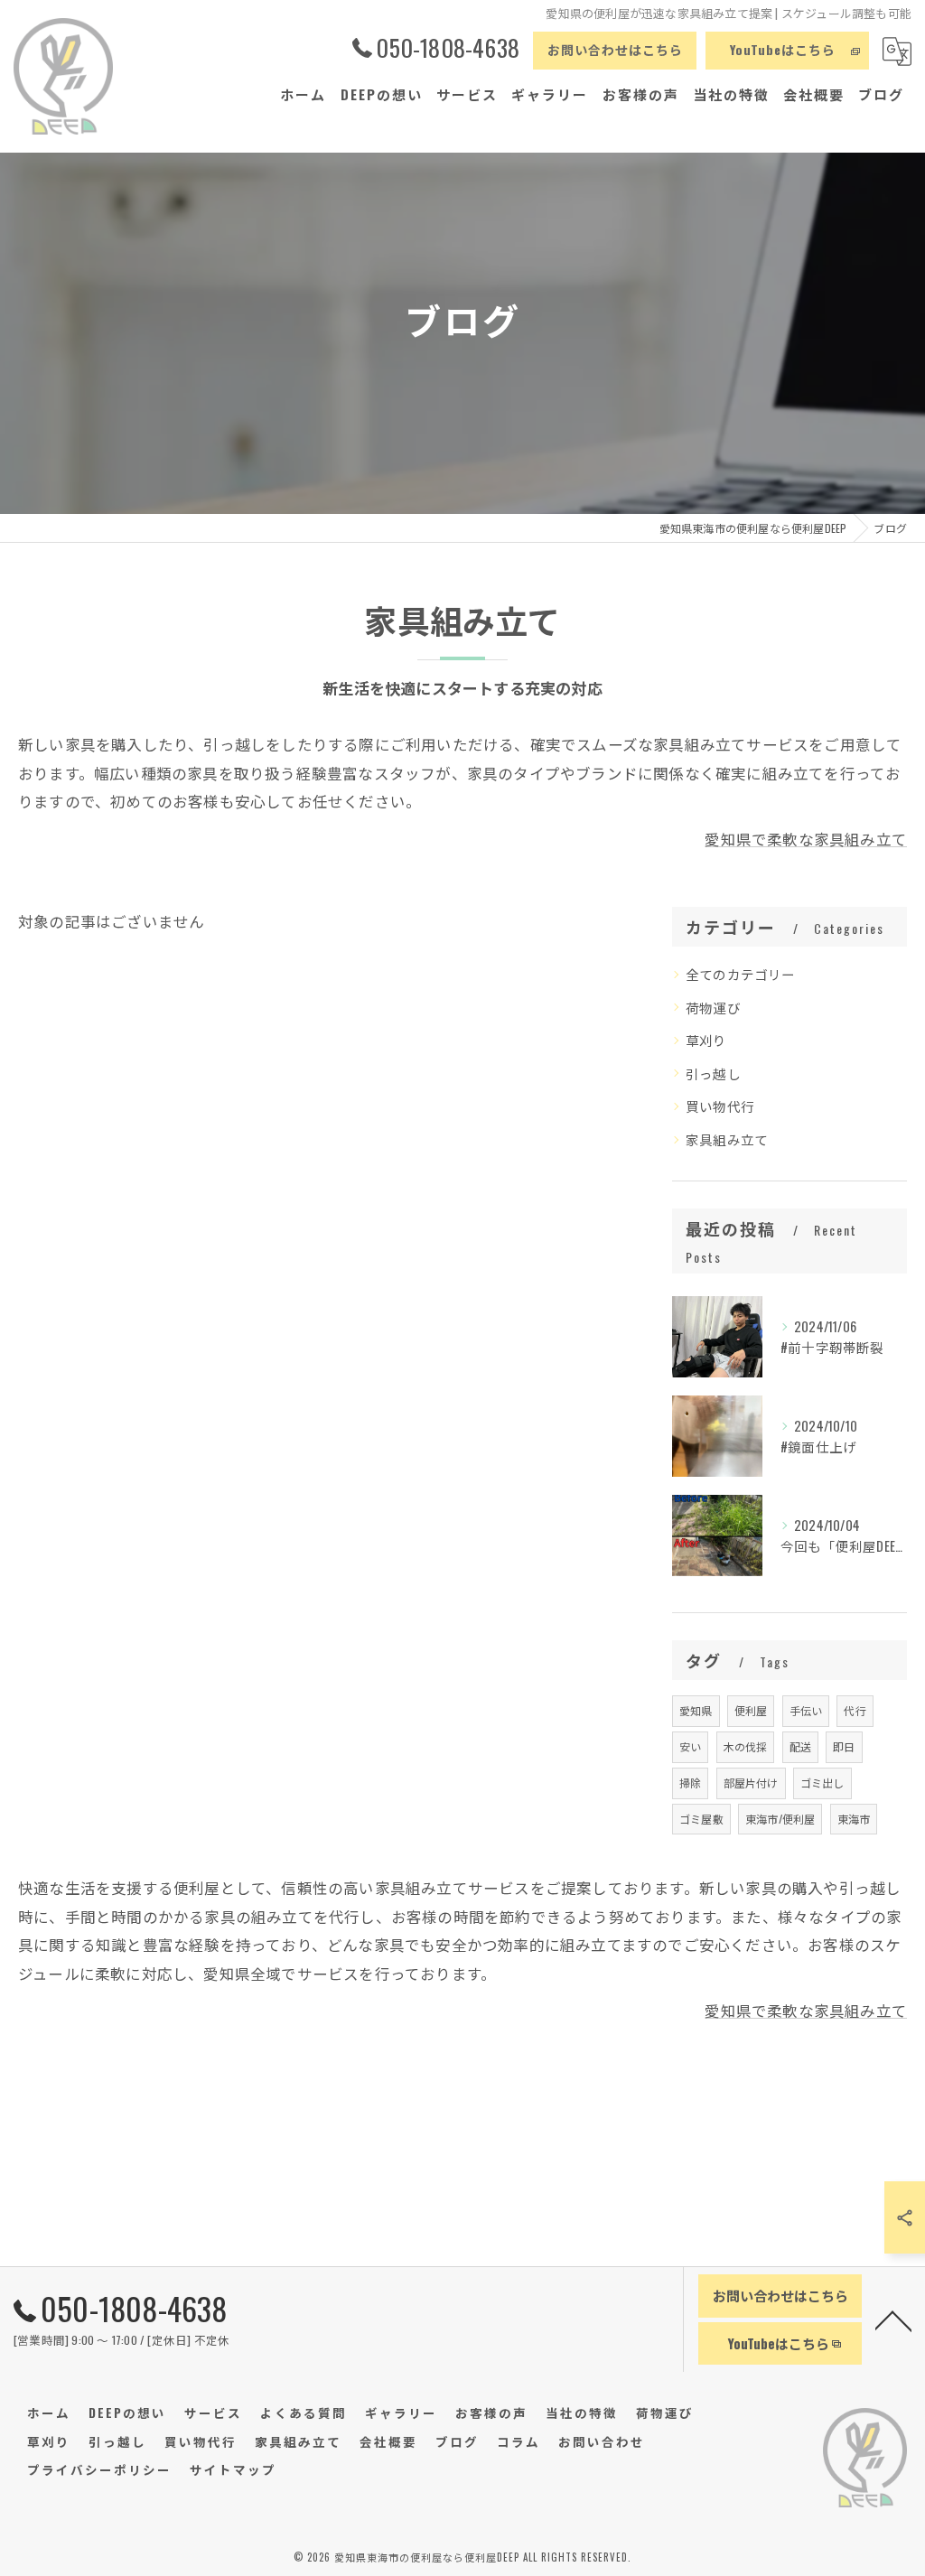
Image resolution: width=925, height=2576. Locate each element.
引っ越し (713, 1073)
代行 (855, 1710)
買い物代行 (720, 1106)
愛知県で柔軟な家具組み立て (806, 839)
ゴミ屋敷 (701, 1819)
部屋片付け (751, 1783)
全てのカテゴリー (741, 974)
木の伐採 (746, 1746)
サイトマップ (233, 2469)
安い (690, 1746)
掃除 (690, 1783)
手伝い (806, 1710)
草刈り (706, 1040)
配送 (800, 1746)
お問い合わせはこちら (615, 49)
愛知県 (696, 1710)
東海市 (854, 1819)
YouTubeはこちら (783, 49)
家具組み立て (727, 1139)
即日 (844, 1746)
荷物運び (713, 1008)
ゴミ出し (822, 1783)
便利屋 (751, 1710)
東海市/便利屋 (780, 1819)
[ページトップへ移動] (893, 2319)
